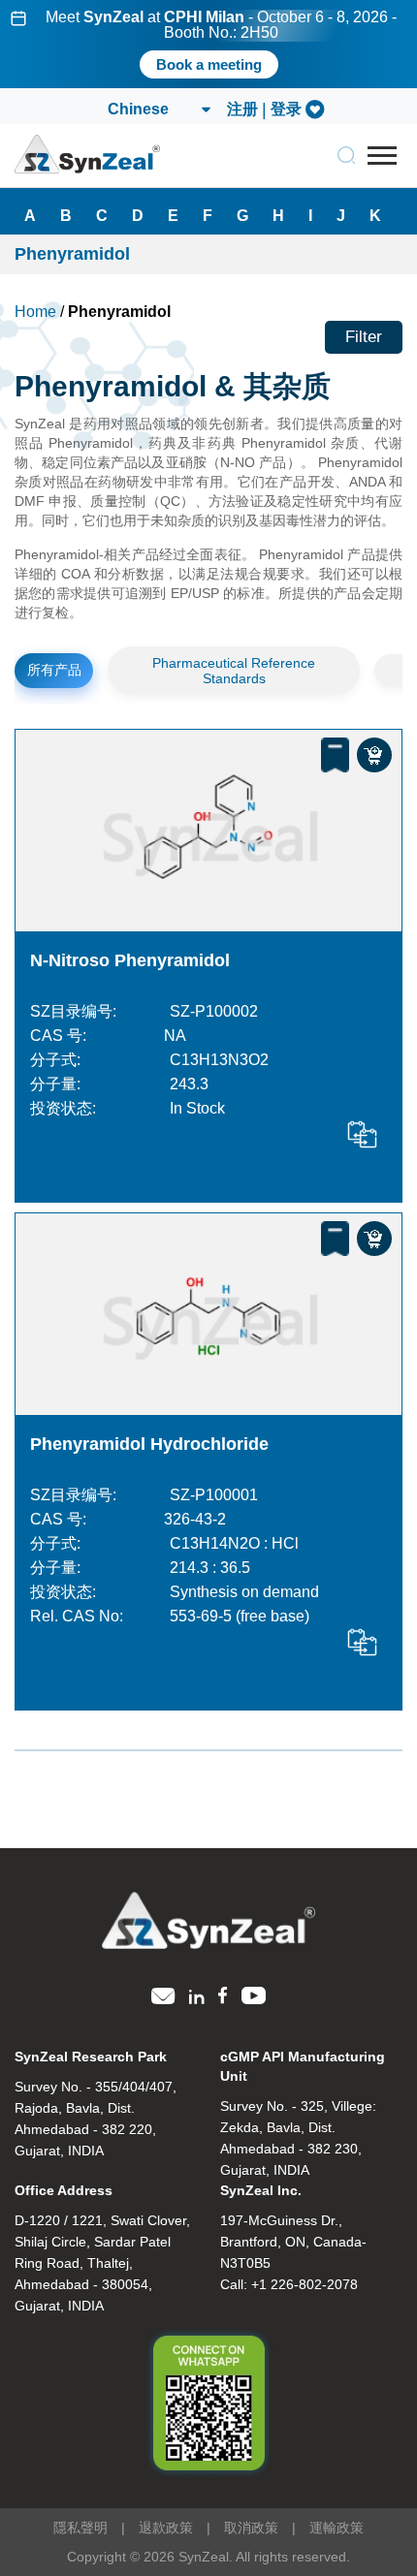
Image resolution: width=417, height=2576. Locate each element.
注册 (242, 110)
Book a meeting (209, 64)
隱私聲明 (80, 2528)
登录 (286, 110)
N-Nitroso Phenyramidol (130, 960)
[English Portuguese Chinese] (158, 110)
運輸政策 (337, 2528)
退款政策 (166, 2528)
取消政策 (251, 2528)
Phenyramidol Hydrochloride (149, 1444)
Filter (364, 337)
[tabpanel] (208, 44)
